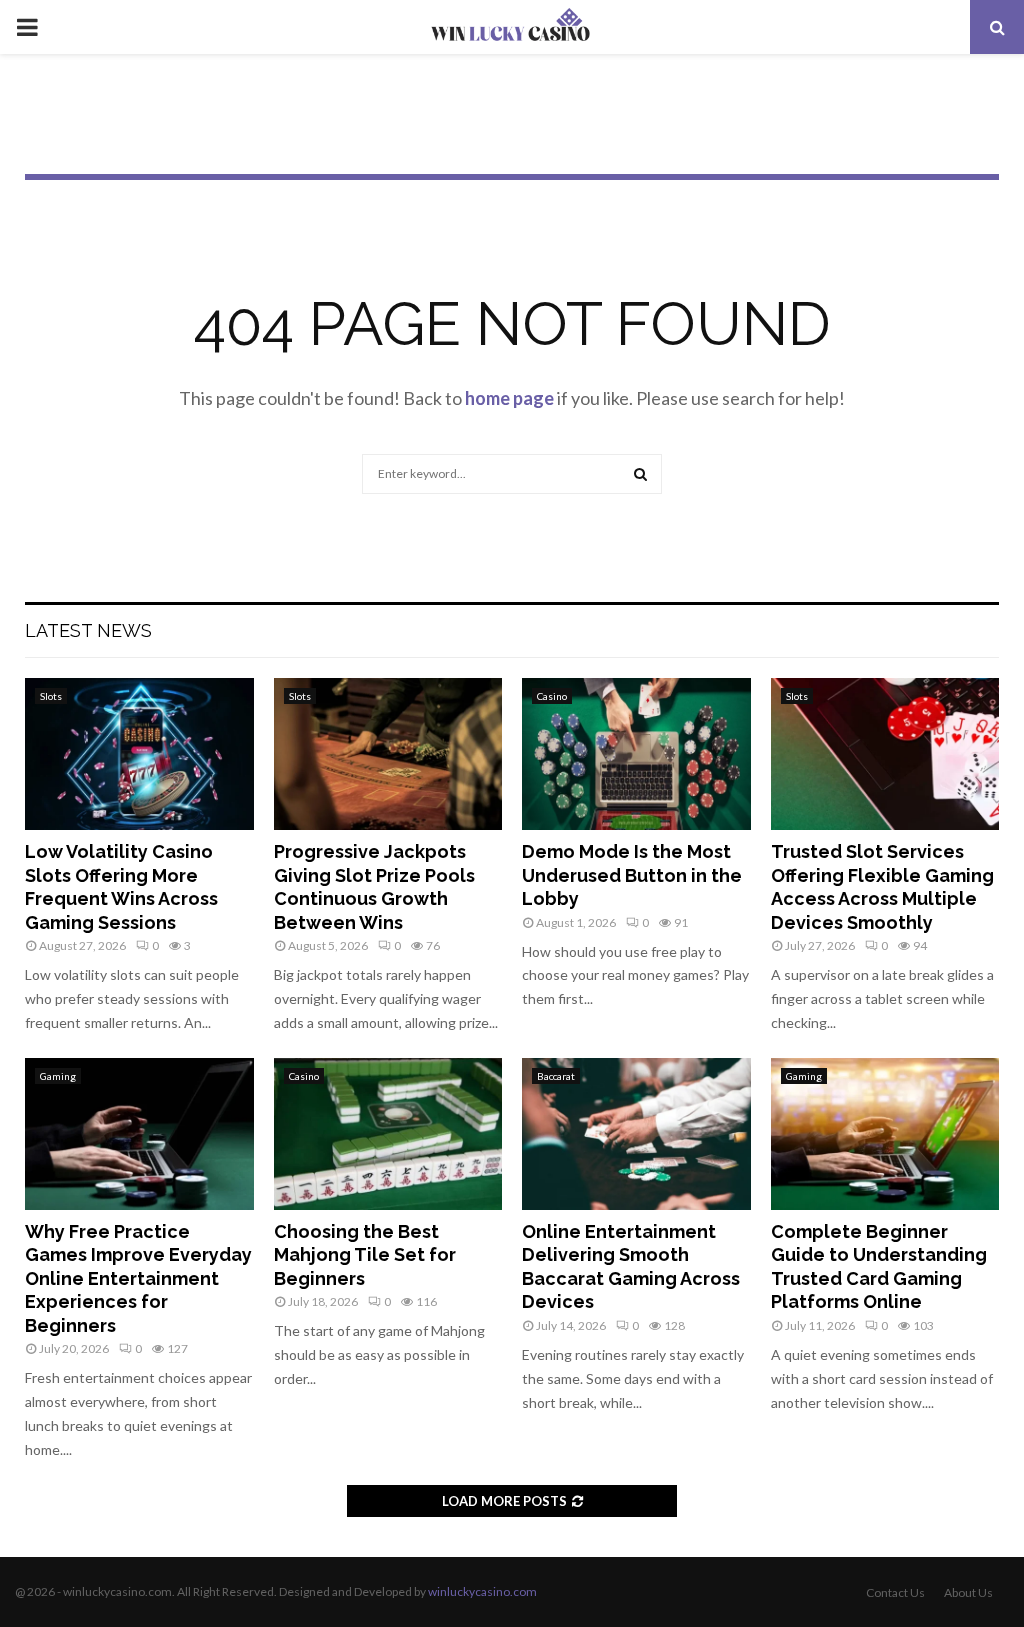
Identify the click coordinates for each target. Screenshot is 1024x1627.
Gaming (58, 1076)
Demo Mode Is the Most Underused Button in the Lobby (632, 875)
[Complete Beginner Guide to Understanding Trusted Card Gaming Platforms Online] (885, 1134)
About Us (968, 1592)
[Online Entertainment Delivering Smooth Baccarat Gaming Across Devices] (636, 1134)
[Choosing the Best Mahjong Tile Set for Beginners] (388, 1134)
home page (509, 398)
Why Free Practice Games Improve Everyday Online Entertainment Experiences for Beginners (138, 1278)
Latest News (88, 630)
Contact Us (895, 1592)
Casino (552, 696)
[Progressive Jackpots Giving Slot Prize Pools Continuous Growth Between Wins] (388, 754)
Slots (51, 696)
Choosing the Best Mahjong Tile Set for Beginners (365, 1255)
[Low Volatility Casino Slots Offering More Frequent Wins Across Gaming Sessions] (139, 754)
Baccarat (556, 1076)
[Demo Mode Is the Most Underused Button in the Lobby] (636, 754)
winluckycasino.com (482, 1591)
